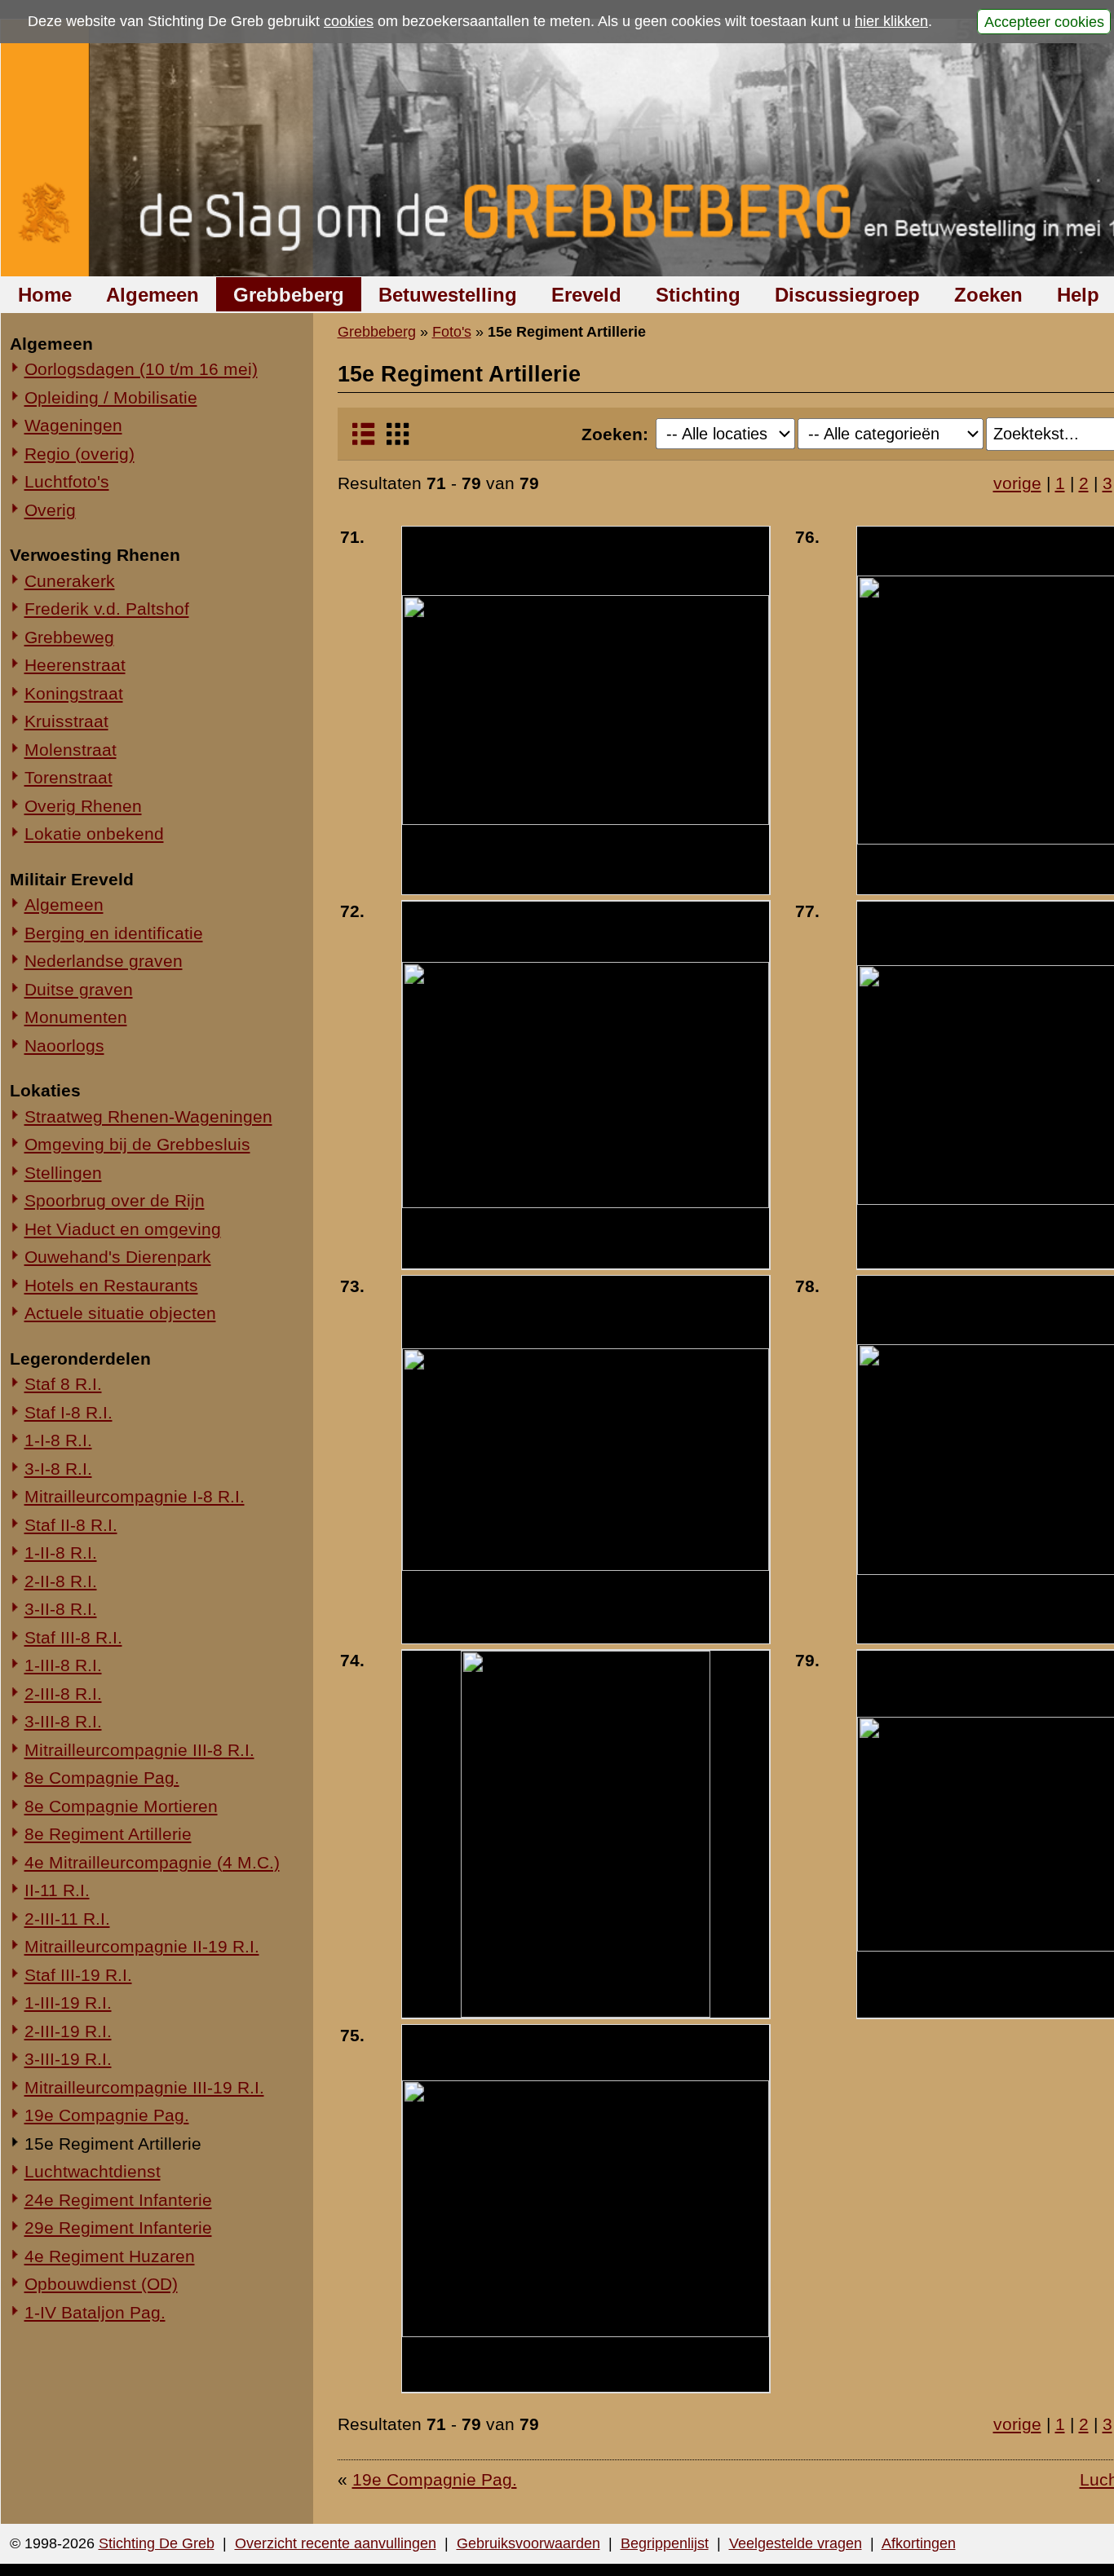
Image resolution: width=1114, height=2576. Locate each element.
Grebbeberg (289, 295)
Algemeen (153, 295)
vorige (1017, 483)
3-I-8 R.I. (58, 1469)
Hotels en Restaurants (111, 1285)
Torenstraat (69, 777)
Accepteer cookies (1044, 21)
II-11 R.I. (57, 1890)
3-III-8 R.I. (63, 1721)
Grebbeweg (69, 637)
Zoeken (988, 295)
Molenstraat (71, 750)
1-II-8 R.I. (61, 1553)
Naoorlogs (64, 1045)
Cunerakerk (70, 581)
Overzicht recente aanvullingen (336, 2543)
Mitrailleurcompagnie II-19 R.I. (142, 1946)
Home (45, 295)
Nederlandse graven (104, 961)
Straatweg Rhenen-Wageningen (148, 1116)
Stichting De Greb (157, 2543)
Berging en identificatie (114, 933)
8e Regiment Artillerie (108, 1834)
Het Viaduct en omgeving (123, 1229)
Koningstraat (74, 693)
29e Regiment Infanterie (118, 2228)
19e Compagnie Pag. (107, 2115)
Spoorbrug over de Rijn (115, 1200)
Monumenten (76, 1017)
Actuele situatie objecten (120, 1313)
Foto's (452, 332)
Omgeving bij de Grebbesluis (137, 1144)
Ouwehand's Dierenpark (118, 1257)
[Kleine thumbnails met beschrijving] (363, 441)
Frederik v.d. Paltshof (107, 609)
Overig (50, 510)
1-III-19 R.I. (68, 2003)
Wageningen (73, 425)
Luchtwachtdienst (93, 2171)
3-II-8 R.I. (61, 1609)
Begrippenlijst (665, 2543)
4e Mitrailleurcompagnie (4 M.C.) (152, 1862)
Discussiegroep (847, 295)
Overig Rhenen (83, 806)
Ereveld (586, 295)
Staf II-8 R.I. (71, 1525)
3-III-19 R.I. (68, 2059)
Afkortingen (919, 2543)
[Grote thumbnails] (398, 441)
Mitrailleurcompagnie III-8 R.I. (139, 1750)
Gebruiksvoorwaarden (528, 2543)
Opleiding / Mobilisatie (111, 397)
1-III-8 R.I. (63, 1665)
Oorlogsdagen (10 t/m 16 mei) (141, 369)
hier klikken (891, 21)
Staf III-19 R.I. (78, 1975)
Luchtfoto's (67, 481)
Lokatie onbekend (94, 834)
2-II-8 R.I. (61, 1581)
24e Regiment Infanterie (118, 2200)
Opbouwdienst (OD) (101, 2284)
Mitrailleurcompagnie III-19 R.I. (144, 2087)
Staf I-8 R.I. (69, 1412)
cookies (349, 21)
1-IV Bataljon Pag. (95, 2312)
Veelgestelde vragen (796, 2543)
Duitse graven (79, 989)
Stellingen (63, 1173)
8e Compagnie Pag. (102, 1778)
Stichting (698, 295)
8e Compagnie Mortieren (121, 1806)
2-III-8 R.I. (63, 1694)
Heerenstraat (75, 665)
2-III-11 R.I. (67, 1919)
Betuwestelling (448, 295)
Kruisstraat (66, 721)
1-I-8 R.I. (58, 1440)
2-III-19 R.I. (68, 2031)
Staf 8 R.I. (63, 1384)
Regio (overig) (80, 454)
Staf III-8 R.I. (73, 1637)
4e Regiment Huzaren (110, 2256)
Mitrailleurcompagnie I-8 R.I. (135, 1496)
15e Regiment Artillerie (113, 2144)
